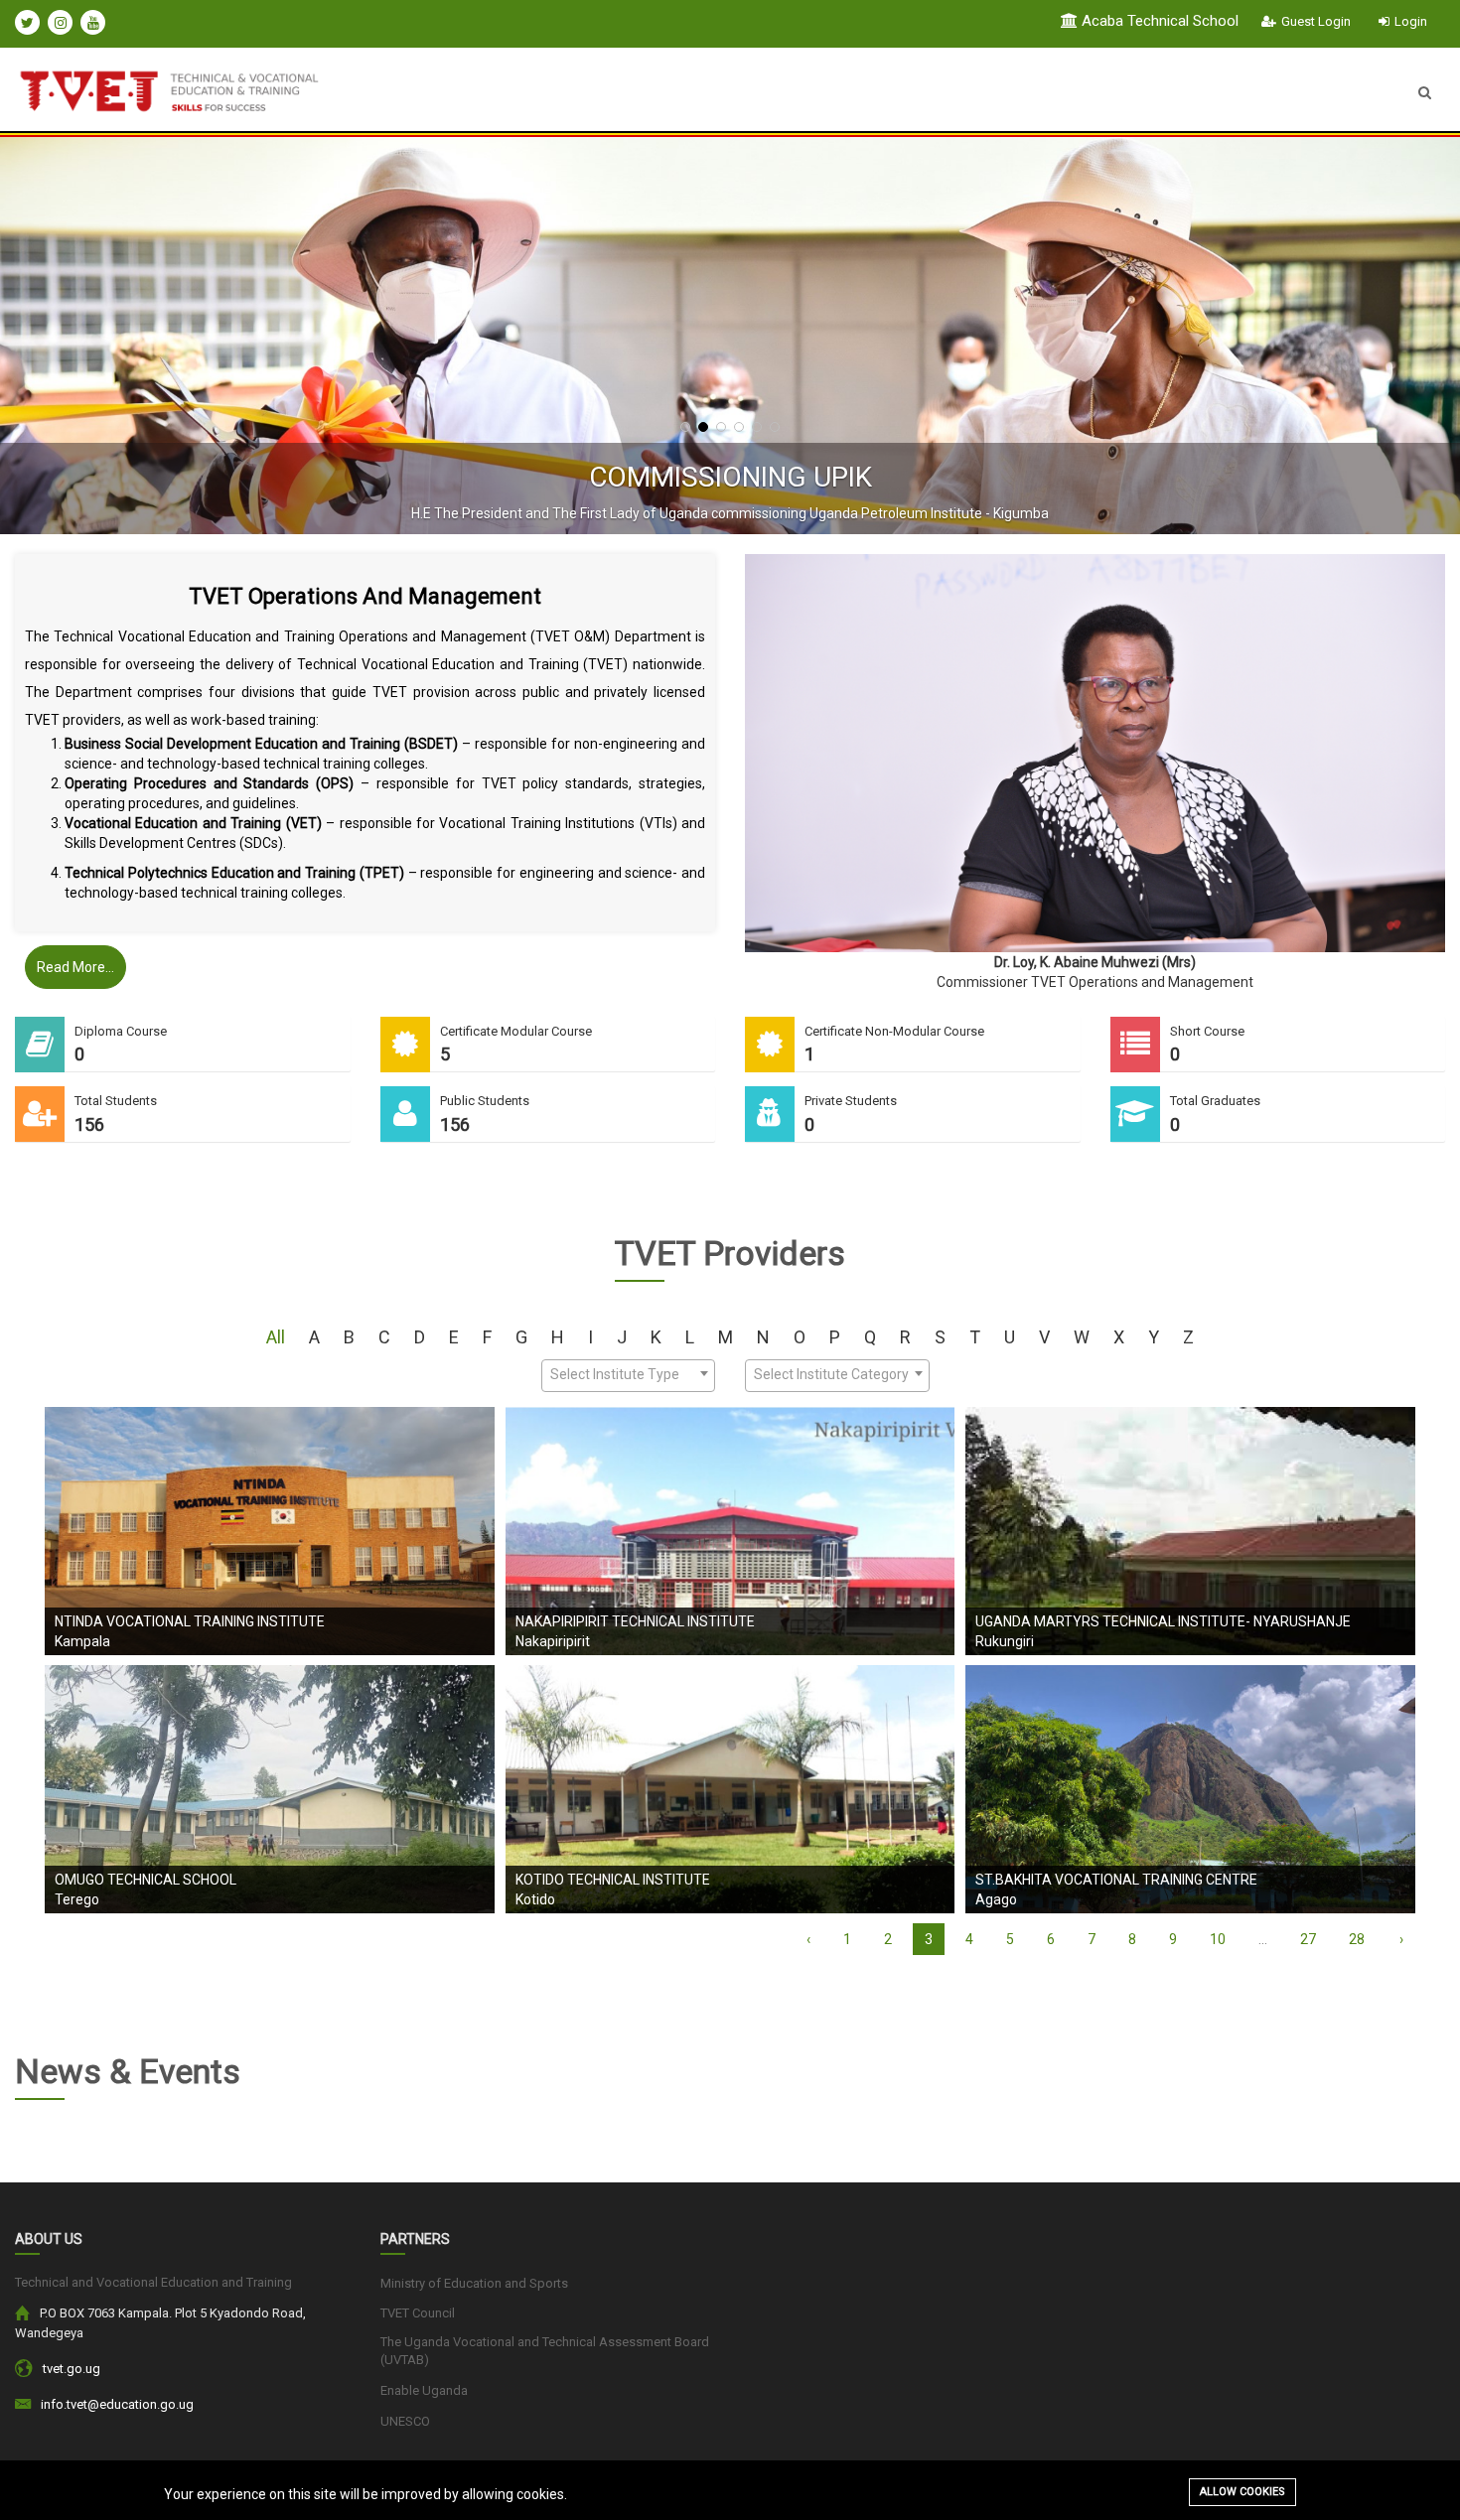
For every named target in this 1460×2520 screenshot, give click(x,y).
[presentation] (65, 336)
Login (1411, 21)
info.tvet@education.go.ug (117, 2404)
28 (1357, 1939)
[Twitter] (27, 22)
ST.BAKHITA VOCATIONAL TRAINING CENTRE (1116, 1880)
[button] (685, 427)
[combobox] (628, 1376)
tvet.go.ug (72, 2369)
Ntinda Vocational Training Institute (190, 1621)
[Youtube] (93, 22)
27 (1308, 1939)
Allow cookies (1242, 2492)
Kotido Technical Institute (613, 1880)
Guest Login (1316, 21)
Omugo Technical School (146, 1880)
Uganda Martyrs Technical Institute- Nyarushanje (1163, 1621)
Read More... (75, 967)
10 (1218, 1939)
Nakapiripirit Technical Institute (635, 1621)
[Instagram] (60, 22)
